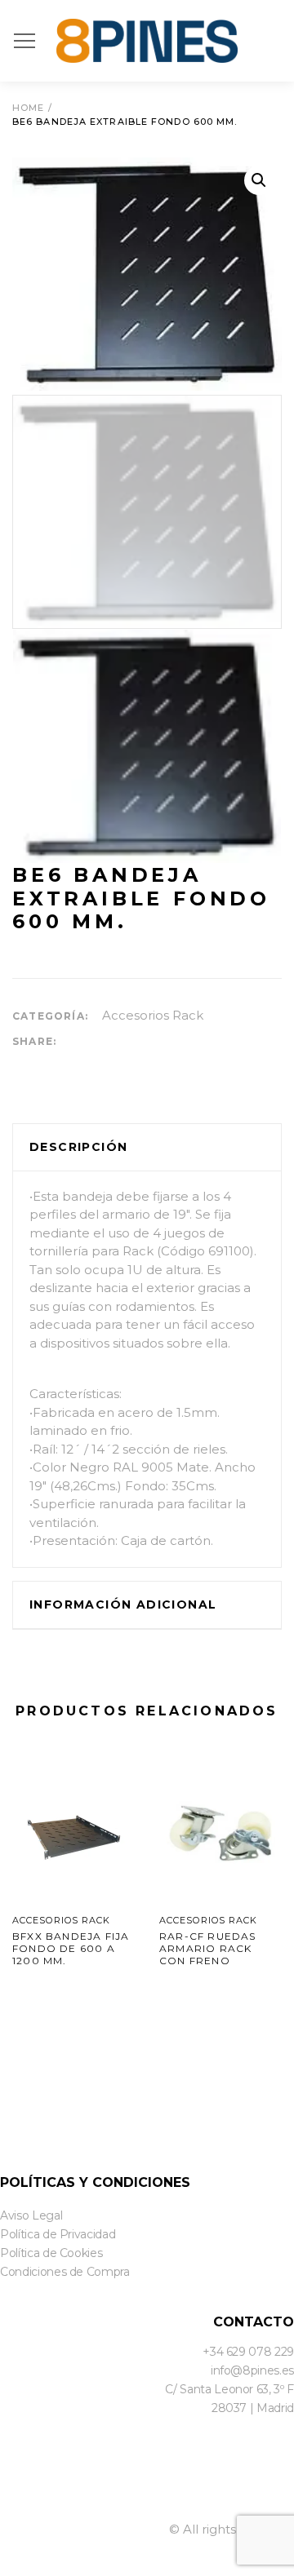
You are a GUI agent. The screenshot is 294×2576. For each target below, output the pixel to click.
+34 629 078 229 (248, 2352)
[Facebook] (5, 2498)
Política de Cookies (51, 2253)
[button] (259, 180)
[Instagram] (87, 2498)
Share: (34, 1041)
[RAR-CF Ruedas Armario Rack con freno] (220, 1833)
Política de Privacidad (58, 2234)
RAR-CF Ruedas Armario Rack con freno (208, 1948)
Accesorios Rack (153, 1015)
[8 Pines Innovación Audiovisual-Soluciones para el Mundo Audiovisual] (147, 41)
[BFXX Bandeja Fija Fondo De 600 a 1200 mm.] (73, 1833)
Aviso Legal (31, 2215)
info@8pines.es (252, 2370)
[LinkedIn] (46, 2498)
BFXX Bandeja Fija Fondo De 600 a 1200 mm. (71, 1948)
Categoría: (50, 1016)
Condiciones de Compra (65, 2272)
